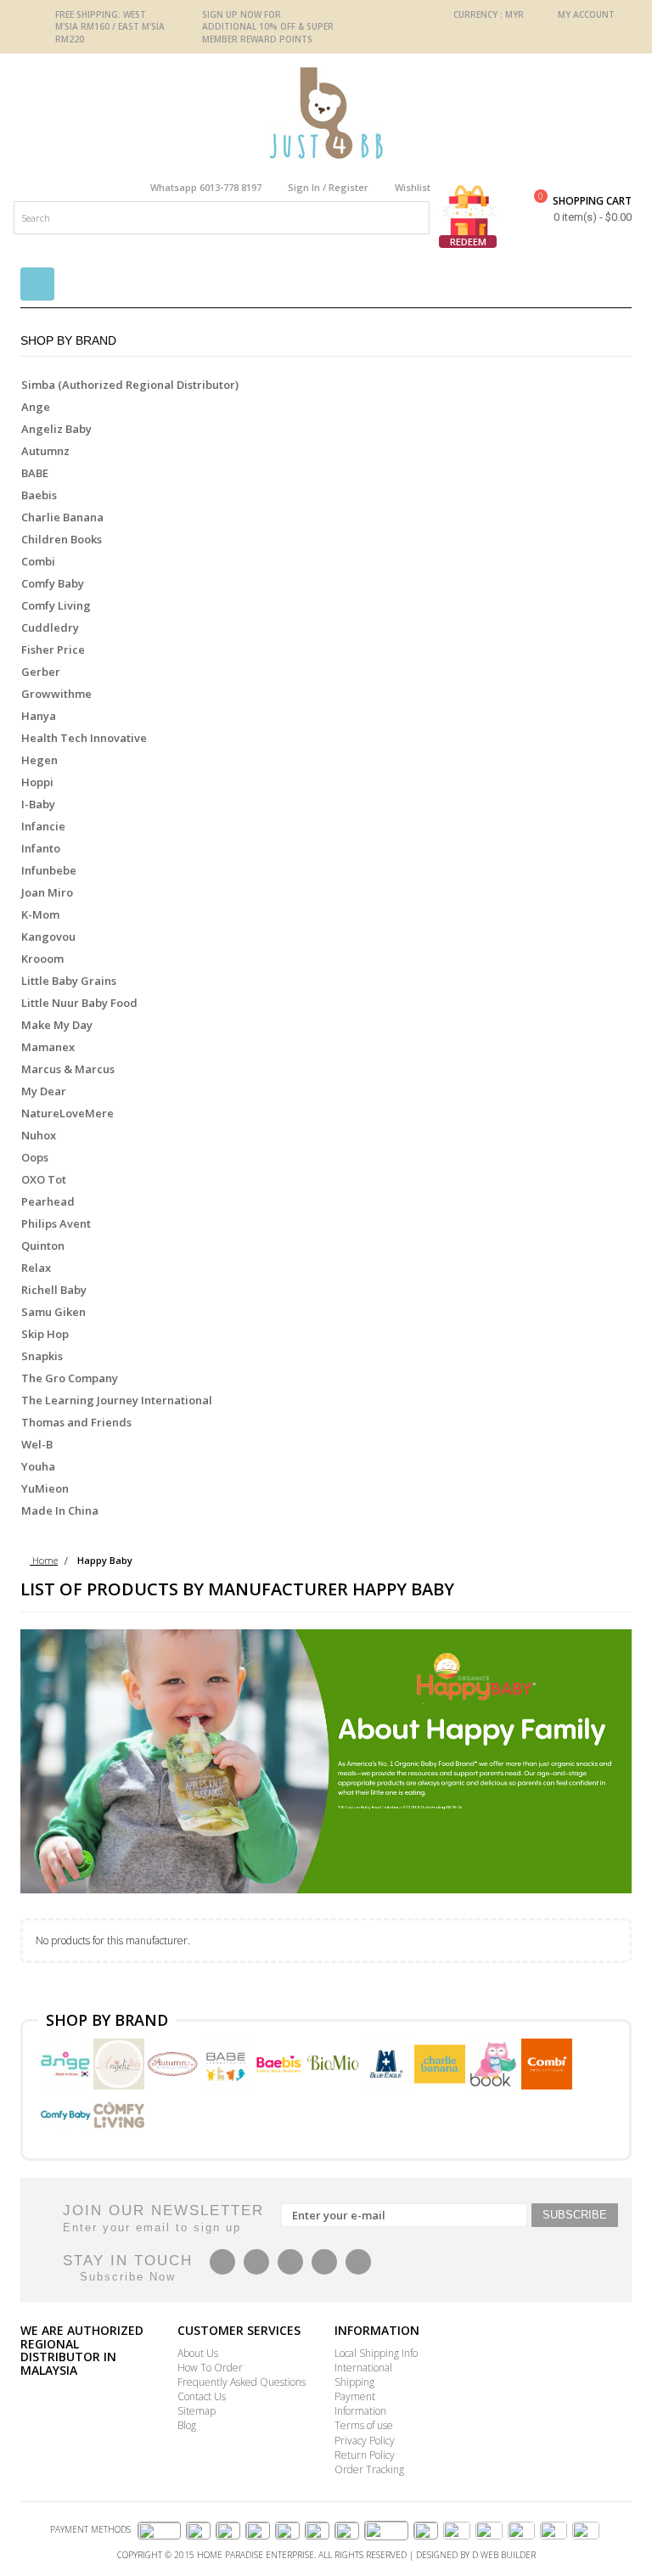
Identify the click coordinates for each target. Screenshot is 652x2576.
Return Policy (365, 2455)
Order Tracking (369, 2469)
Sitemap (197, 2411)
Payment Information (360, 2404)
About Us (198, 2353)
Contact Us (202, 2396)
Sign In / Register (328, 187)
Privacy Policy (365, 2441)
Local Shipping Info (376, 2353)
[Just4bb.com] (326, 113)
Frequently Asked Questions (242, 2382)
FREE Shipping (87, 14)
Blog (187, 2425)
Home (44, 1560)
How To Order (210, 2368)
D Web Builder (504, 2555)
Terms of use (364, 2425)
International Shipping (363, 2375)
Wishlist (413, 187)
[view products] (67, 2062)
